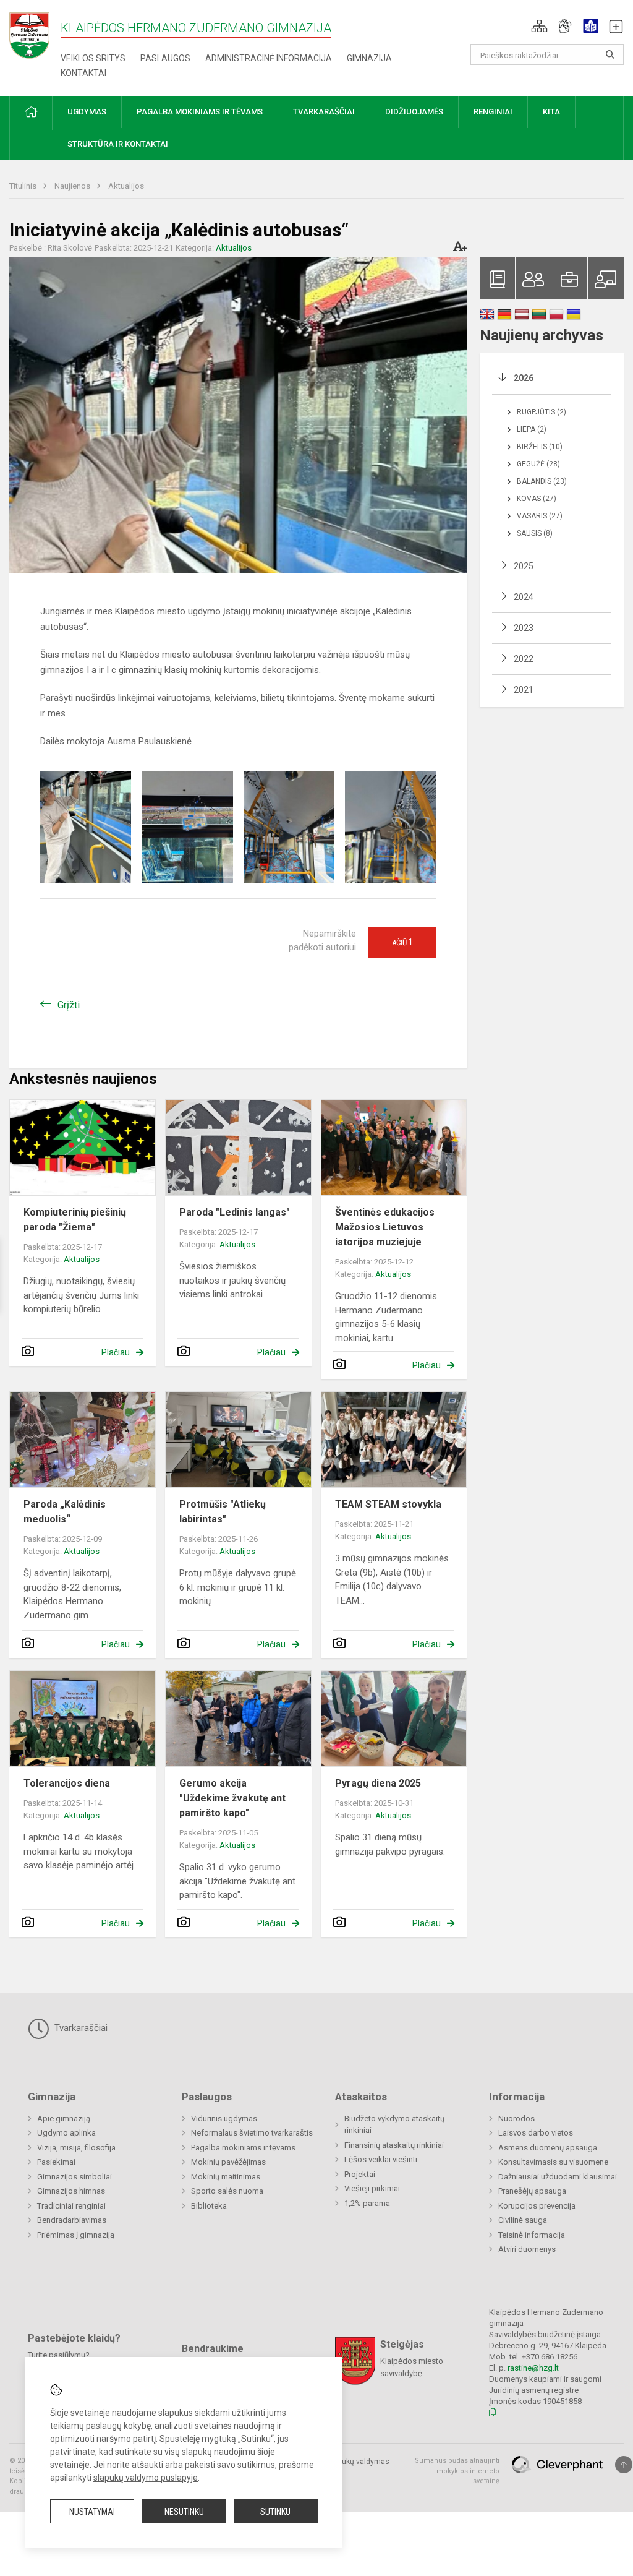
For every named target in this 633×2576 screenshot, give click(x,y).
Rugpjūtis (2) (542, 412)
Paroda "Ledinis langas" (235, 1212)
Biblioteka (209, 2206)
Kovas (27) (537, 499)
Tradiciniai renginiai (71, 2206)
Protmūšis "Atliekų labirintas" (223, 1512)
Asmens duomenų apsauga (548, 2148)
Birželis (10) (540, 447)
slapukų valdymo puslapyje (146, 2478)
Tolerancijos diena (67, 1783)
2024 (524, 597)
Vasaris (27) (540, 516)
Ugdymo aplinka (66, 2133)
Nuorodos (516, 2119)
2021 (524, 690)
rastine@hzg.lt (533, 2368)
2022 (524, 659)
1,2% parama (367, 2203)
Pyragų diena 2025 (378, 1783)
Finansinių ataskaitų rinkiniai (394, 2145)
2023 (524, 628)
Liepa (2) (532, 429)
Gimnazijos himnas (71, 2191)
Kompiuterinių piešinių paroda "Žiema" (75, 1220)
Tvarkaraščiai (80, 2028)
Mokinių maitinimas (226, 2177)
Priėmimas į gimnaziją (76, 2235)
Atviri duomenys (527, 2249)
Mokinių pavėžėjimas (228, 2162)
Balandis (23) (542, 481)
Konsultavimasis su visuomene (553, 2162)
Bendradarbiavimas (72, 2220)
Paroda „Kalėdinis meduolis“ (65, 1512)
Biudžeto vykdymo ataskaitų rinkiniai (394, 2125)
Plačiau (116, 1352)
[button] (539, 26)
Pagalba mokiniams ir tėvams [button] (200, 112)
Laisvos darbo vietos (536, 2133)
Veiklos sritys (93, 58)
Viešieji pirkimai (372, 2188)
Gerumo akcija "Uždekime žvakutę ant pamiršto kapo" (232, 1798)
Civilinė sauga (523, 2220)
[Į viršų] (624, 2465)
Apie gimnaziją (64, 2119)
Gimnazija (369, 58)
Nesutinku (184, 2512)
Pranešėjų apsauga (532, 2191)
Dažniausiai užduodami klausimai (558, 2177)
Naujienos (73, 186)
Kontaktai (83, 73)
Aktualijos (126, 186)
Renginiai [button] (493, 112)
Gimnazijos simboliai (74, 2177)
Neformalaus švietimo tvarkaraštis (252, 2133)
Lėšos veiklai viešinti (381, 2159)
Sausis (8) (535, 533)
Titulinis (24, 186)
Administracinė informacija (269, 58)
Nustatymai (92, 2512)
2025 (524, 566)
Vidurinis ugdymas (224, 2119)
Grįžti (69, 1005)
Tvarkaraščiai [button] (324, 112)
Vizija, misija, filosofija (76, 2148)
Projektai (360, 2174)
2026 (524, 378)
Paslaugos (165, 58)
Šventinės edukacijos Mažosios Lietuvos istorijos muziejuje (385, 1227)
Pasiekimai (56, 2162)
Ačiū (402, 942)
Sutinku (275, 2512)
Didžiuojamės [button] (414, 112)
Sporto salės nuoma (227, 2191)
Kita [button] (551, 112)
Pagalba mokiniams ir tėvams (243, 2148)
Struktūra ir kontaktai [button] (118, 144)
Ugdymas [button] (87, 112)
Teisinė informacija (532, 2235)
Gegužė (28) (538, 464)
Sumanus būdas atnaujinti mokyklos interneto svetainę (457, 2471)
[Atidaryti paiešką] (610, 54)
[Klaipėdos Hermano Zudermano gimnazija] (35, 35)
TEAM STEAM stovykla (388, 1504)
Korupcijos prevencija (537, 2206)
